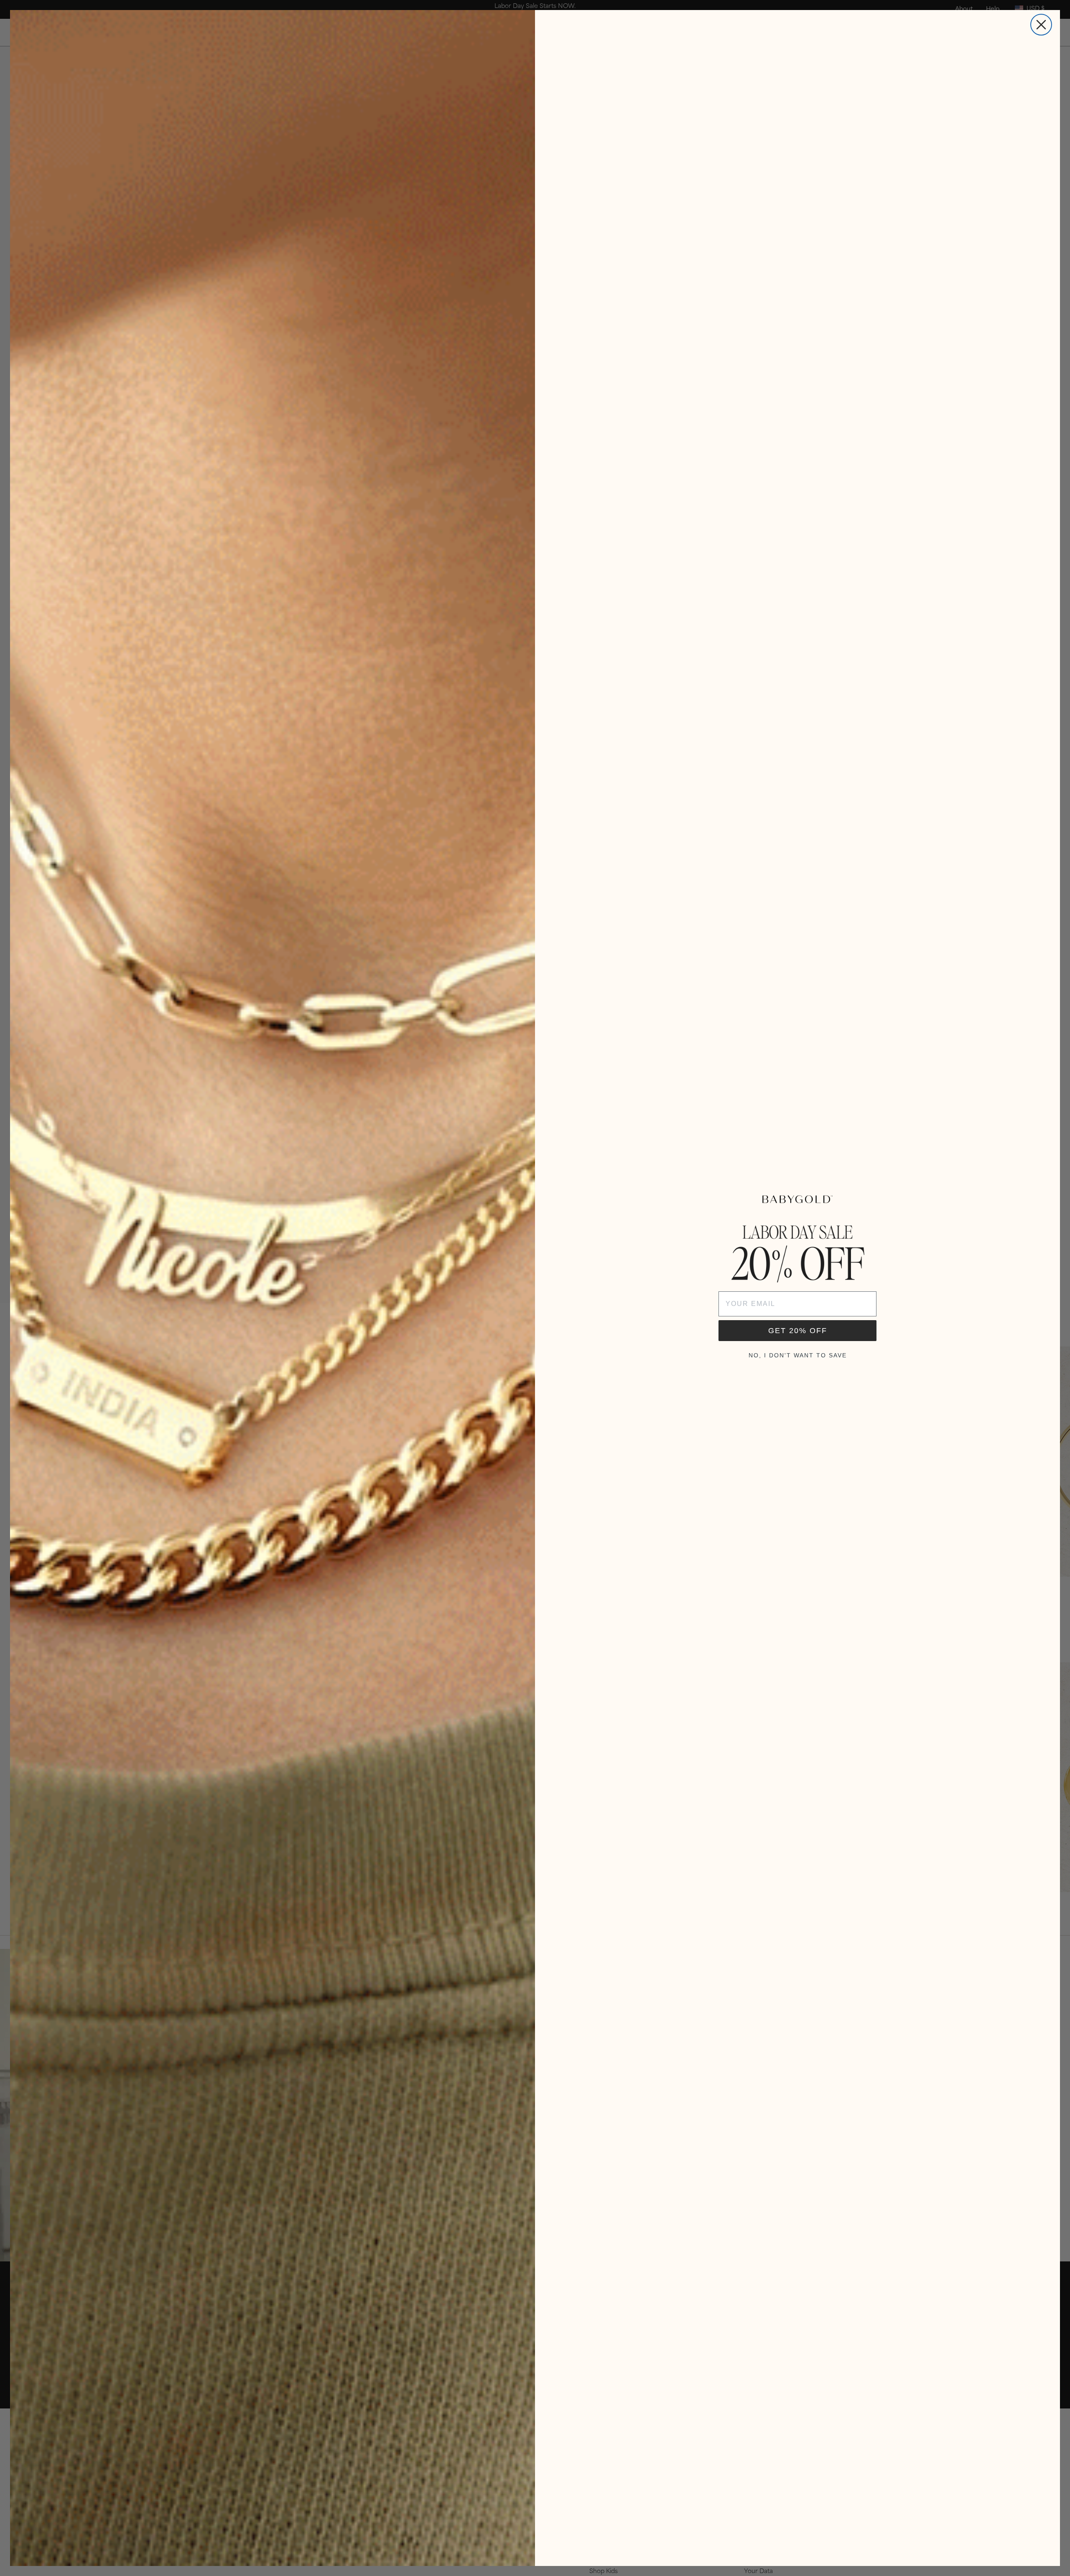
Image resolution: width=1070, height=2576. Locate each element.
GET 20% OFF (798, 1331)
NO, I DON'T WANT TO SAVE (798, 1355)
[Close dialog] (1041, 25)
